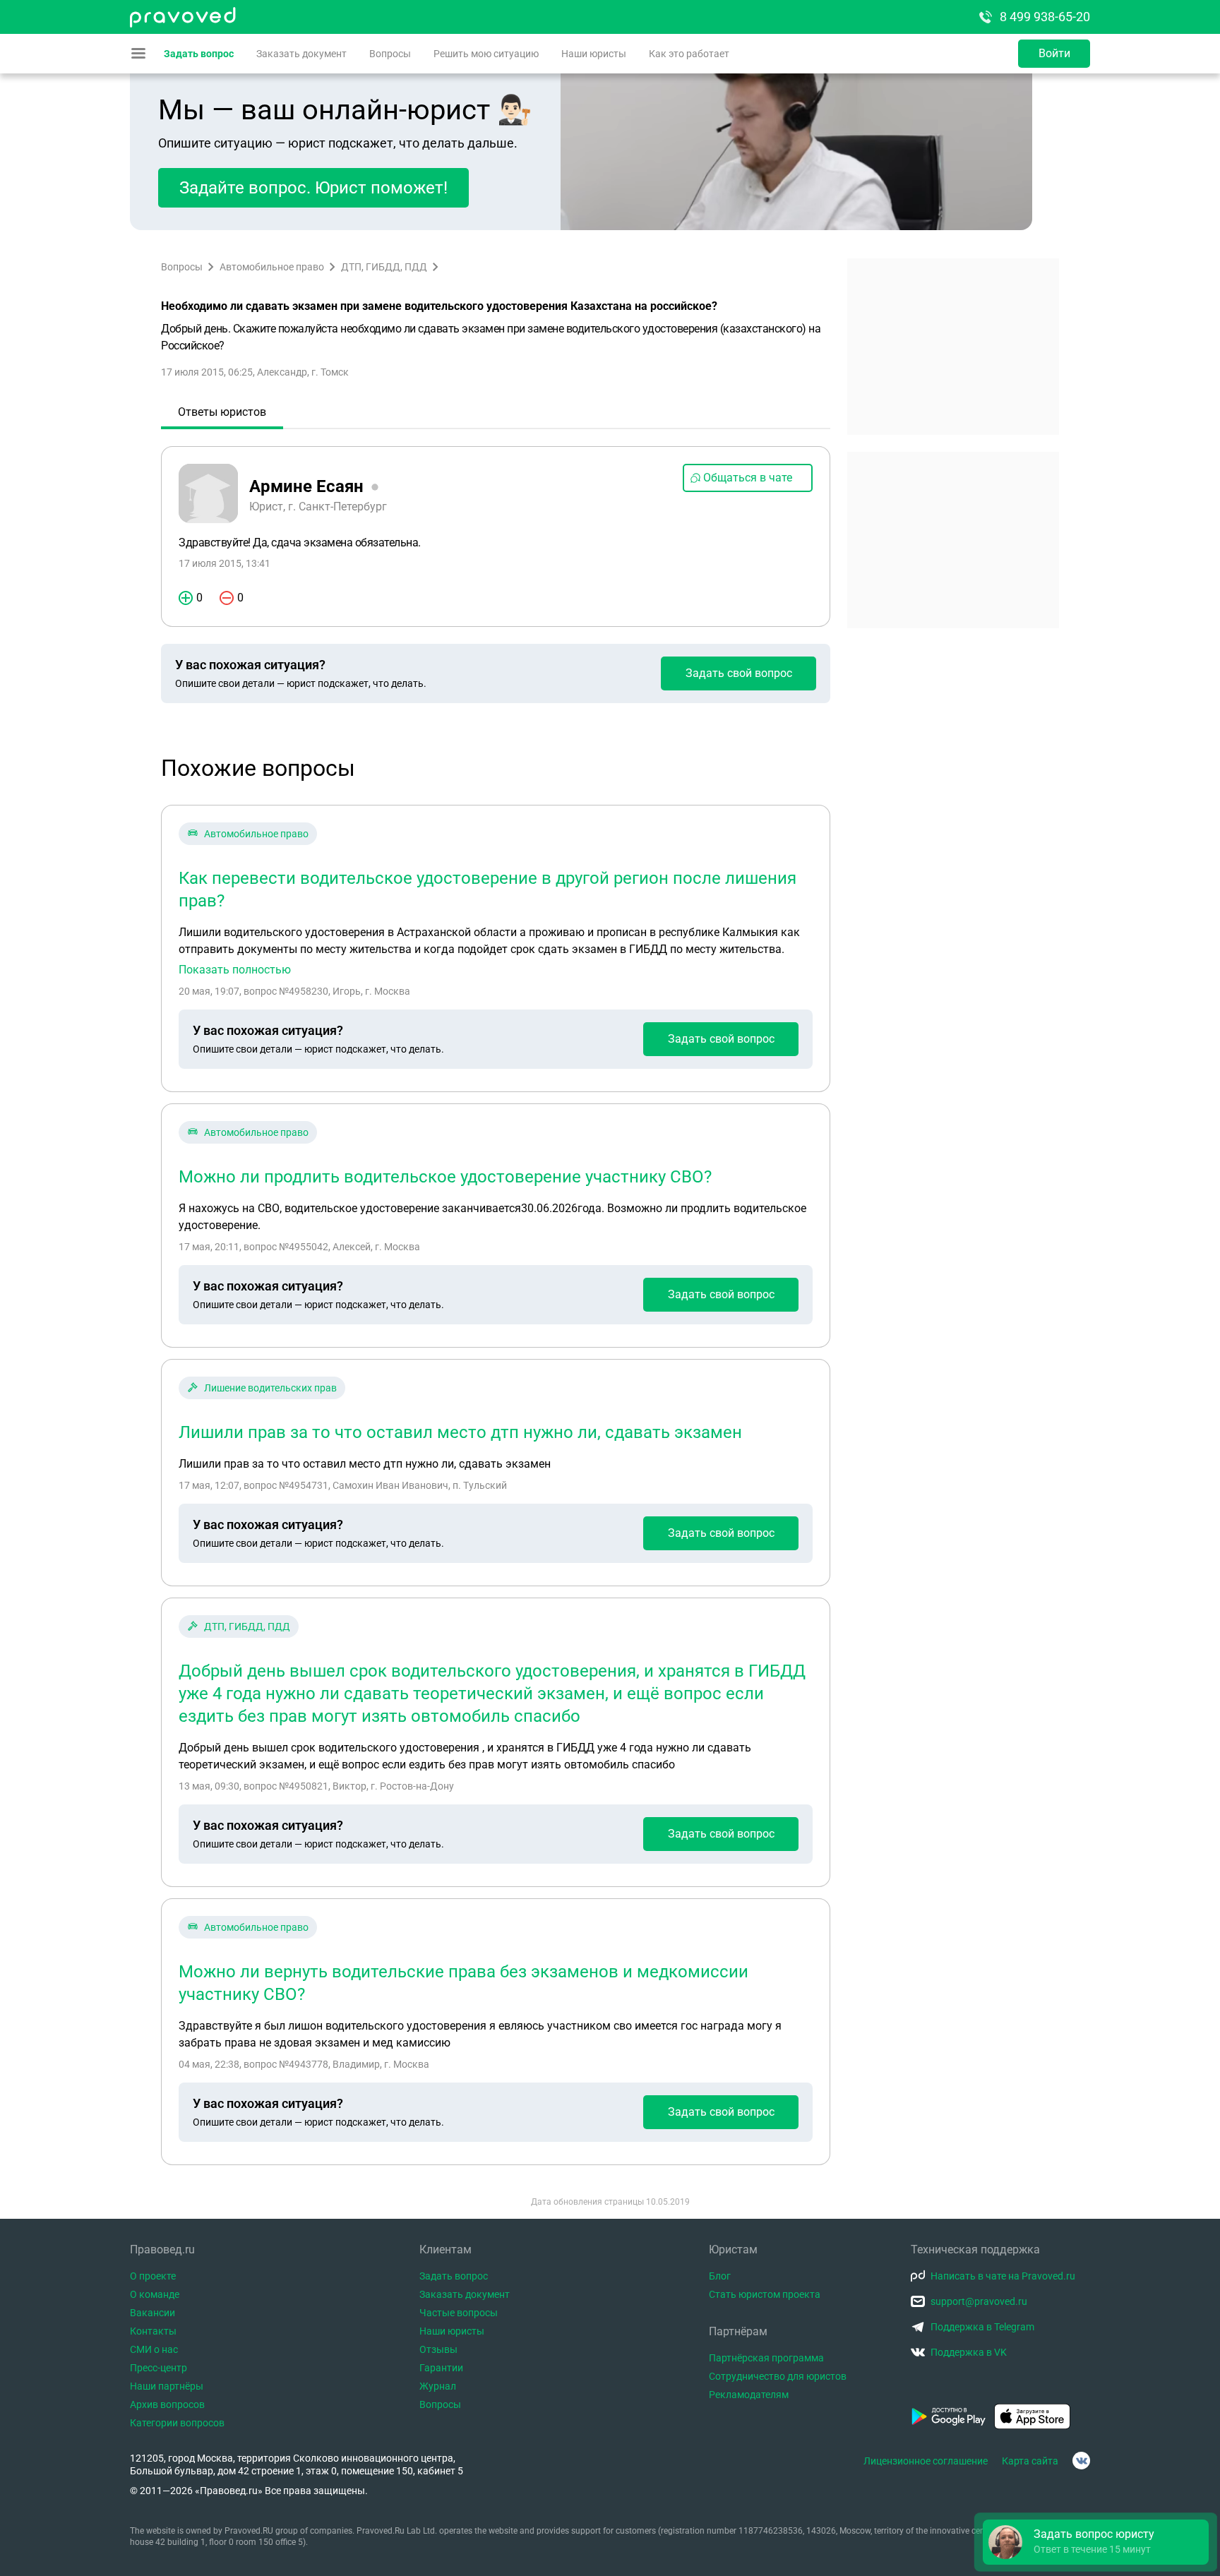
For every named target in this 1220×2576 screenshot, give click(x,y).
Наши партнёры (167, 2386)
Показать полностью (235, 970)
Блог (720, 2276)
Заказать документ (301, 54)
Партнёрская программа (766, 2358)
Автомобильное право (272, 267)
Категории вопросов (177, 2423)
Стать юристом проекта (765, 2294)
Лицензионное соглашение (926, 2461)
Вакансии (152, 2313)
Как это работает (689, 54)
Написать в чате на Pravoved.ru (1003, 2276)
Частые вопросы (459, 2313)
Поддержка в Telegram (982, 2327)
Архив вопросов (167, 2404)
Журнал (438, 2386)
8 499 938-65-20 (1045, 17)
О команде (155, 2294)
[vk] (1081, 2461)
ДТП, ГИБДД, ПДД (384, 267)
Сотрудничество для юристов (778, 2376)
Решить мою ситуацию (486, 54)
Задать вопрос (199, 54)
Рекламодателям (749, 2395)
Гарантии (441, 2368)
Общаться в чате (748, 478)
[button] (1096, 2542)
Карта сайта (1030, 2461)
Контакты (153, 2331)
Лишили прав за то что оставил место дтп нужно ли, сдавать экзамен (460, 1432)
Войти (1054, 53)
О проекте (153, 2276)
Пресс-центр (159, 2368)
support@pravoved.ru (979, 2301)
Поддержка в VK (969, 2352)
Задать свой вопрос (739, 673)
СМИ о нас (154, 2349)
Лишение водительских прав (270, 1388)
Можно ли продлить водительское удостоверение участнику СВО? (445, 1177)
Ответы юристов (222, 412)
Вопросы (390, 54)
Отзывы (438, 2349)
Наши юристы (594, 54)
